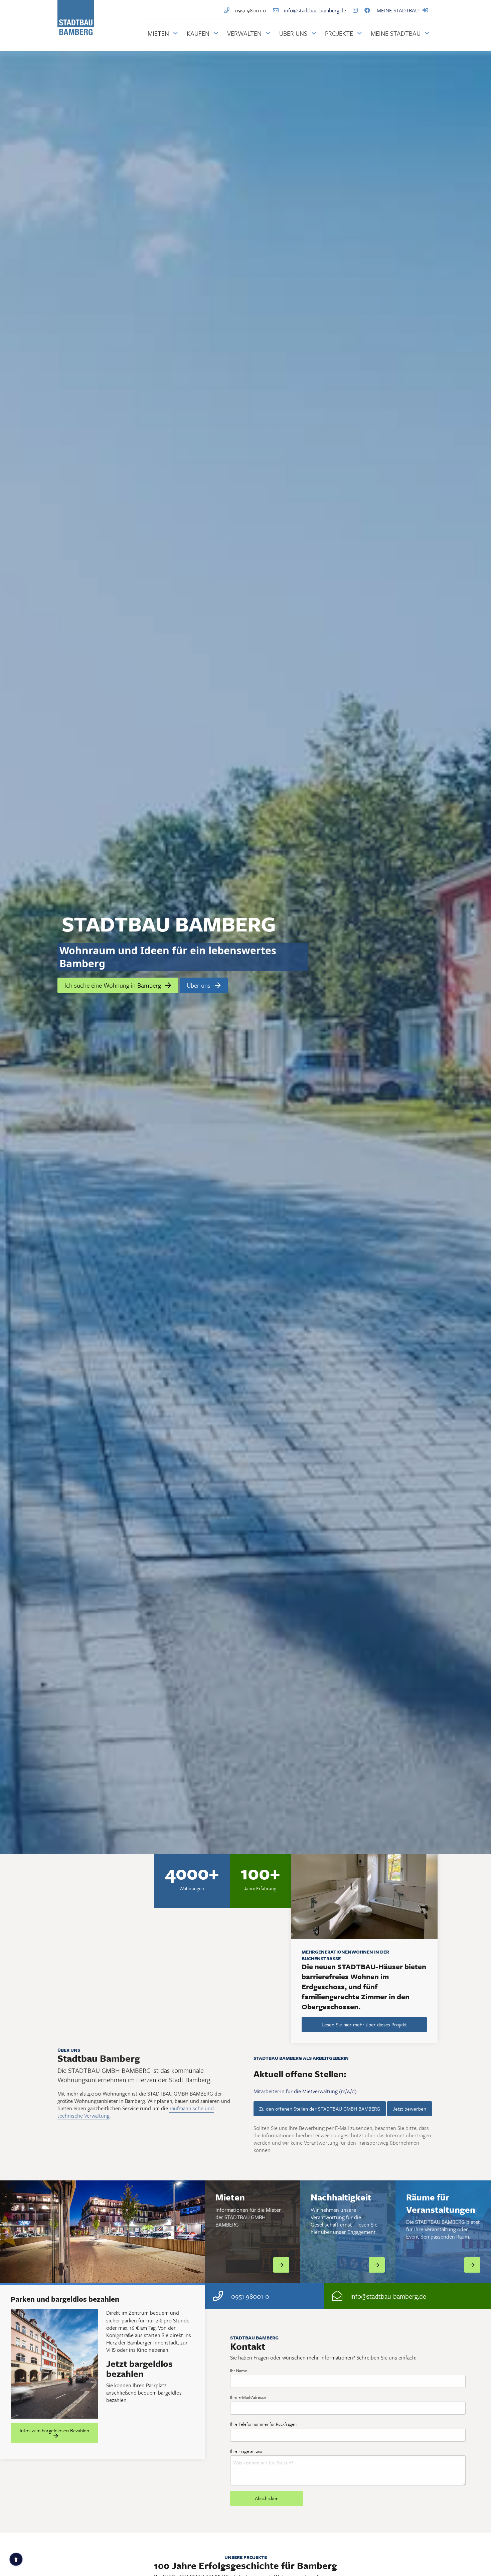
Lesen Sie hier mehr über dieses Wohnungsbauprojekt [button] (55, 2399)
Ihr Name (239, 2371)
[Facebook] (369, 10)
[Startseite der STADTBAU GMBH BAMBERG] (76, 35)
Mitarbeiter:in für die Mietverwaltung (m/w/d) (305, 2091)
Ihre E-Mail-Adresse (248, 2397)
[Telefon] (229, 10)
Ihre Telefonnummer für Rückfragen (263, 2424)
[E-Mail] (337, 2296)
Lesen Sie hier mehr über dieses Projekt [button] (364, 2024)
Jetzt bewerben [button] (410, 2109)
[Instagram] (355, 10)
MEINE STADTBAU (398, 10)
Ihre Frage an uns (246, 2451)
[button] (102, 972)
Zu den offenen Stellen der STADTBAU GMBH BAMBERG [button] (320, 2109)
